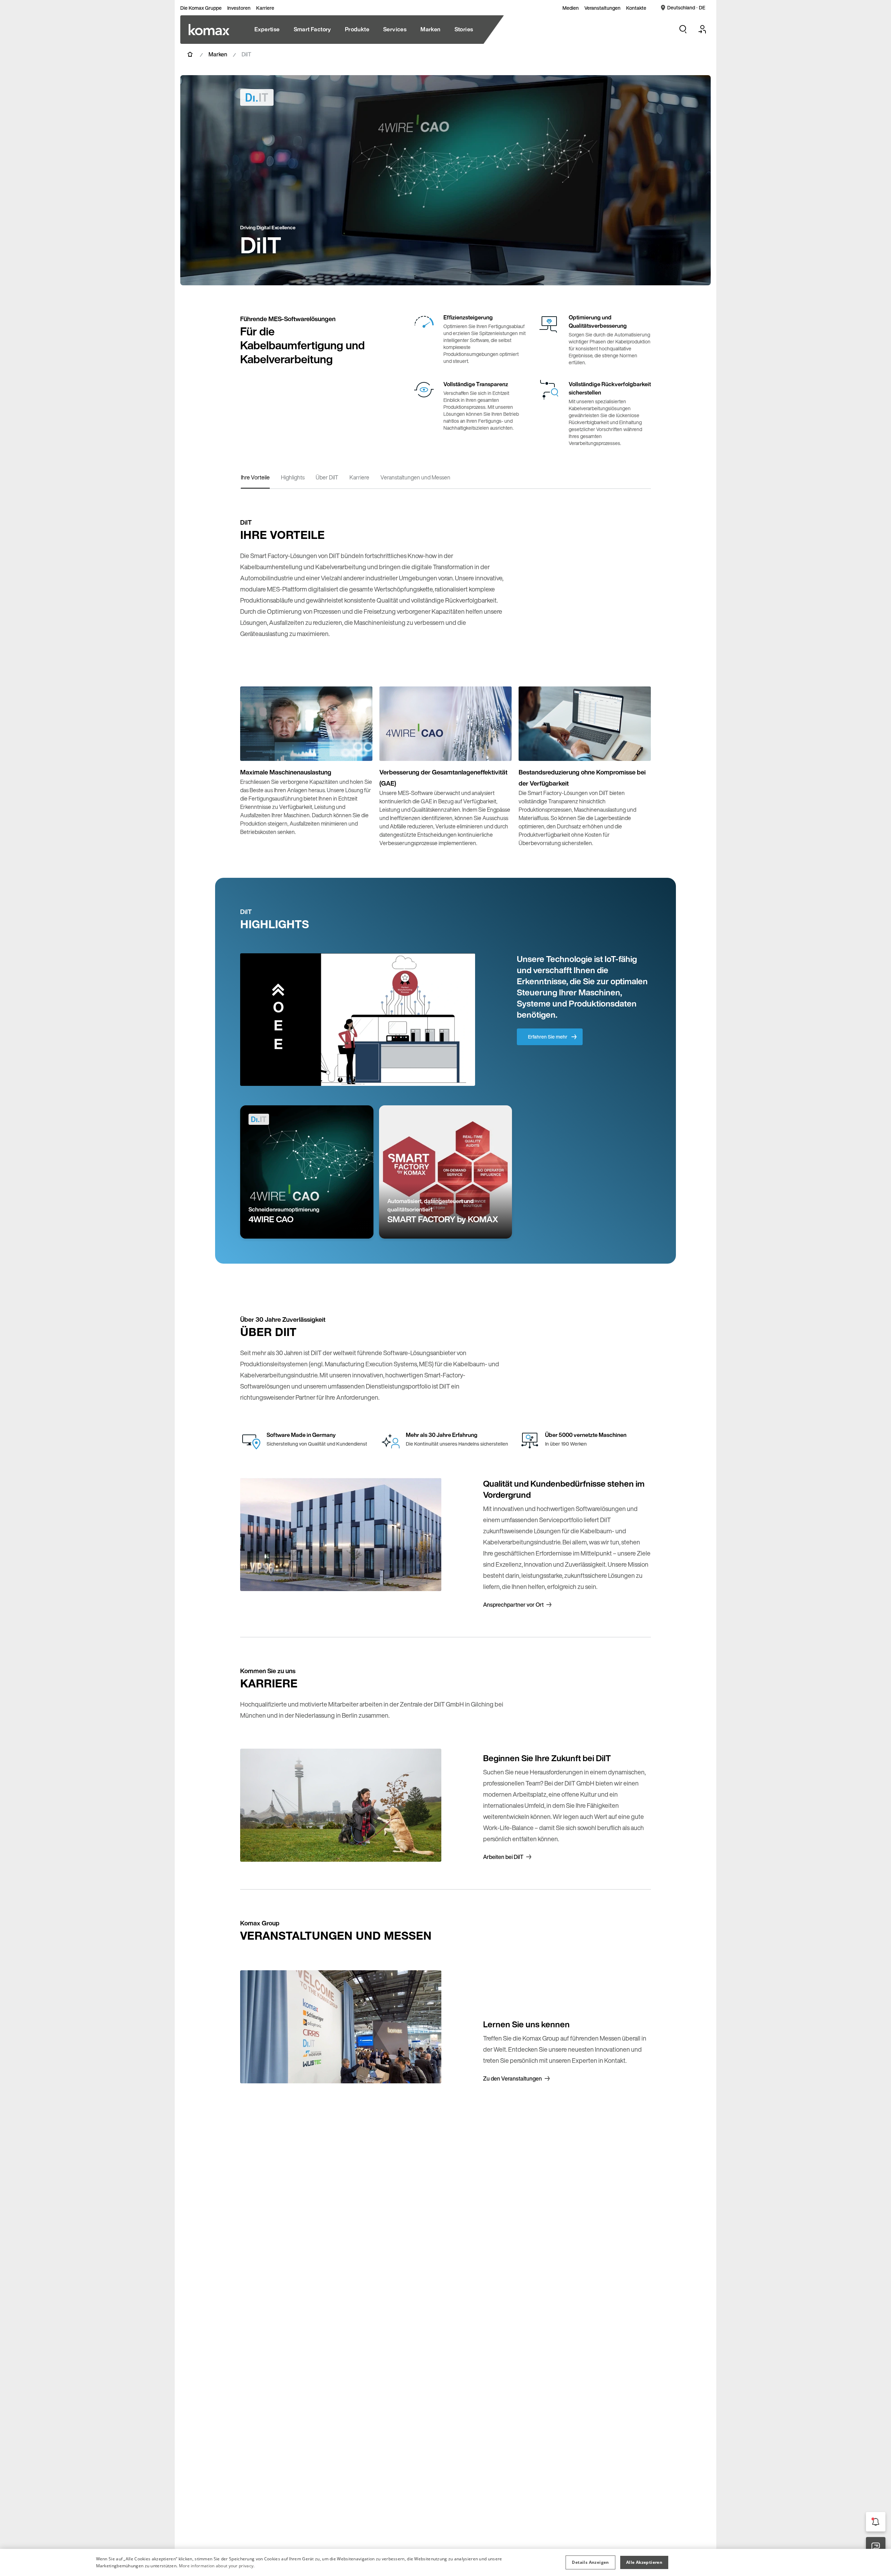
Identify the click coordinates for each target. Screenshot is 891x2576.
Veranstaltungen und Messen (415, 477)
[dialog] (445, 2562)
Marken (218, 54)
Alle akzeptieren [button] (644, 2562)
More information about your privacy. (217, 2566)
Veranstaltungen (602, 8)
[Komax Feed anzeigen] (876, 2522)
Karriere (265, 8)
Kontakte (636, 8)
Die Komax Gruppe (201, 8)
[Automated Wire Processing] (209, 30)
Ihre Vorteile (255, 477)
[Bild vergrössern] (360, 748)
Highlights (293, 477)
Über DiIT (327, 477)
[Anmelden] (702, 29)
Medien (571, 8)
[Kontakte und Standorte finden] (876, 2547)
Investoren (239, 8)
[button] (590, 2562)
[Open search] (683, 29)
